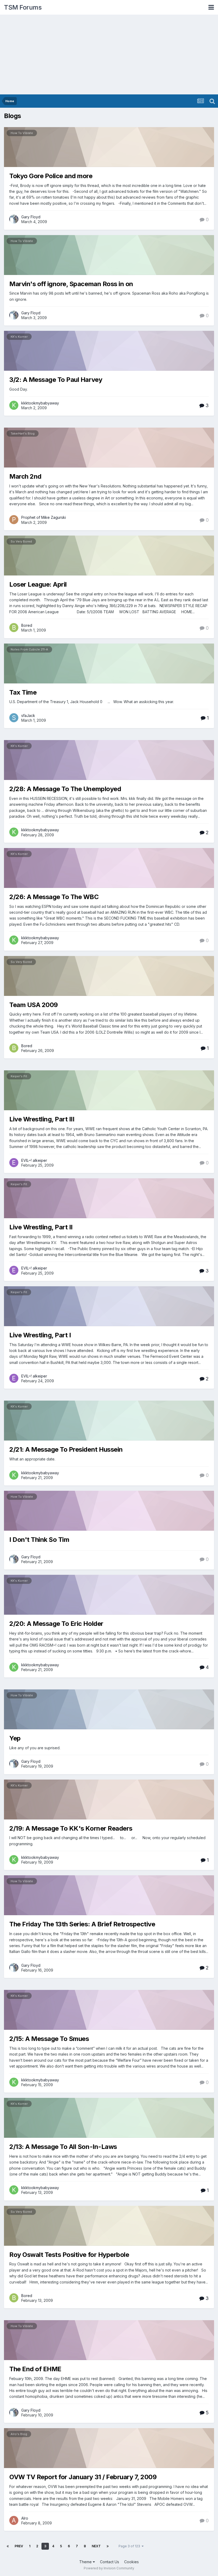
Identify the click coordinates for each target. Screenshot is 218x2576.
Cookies (131, 2562)
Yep (15, 1738)
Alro (25, 2518)
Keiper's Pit (19, 1076)
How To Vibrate (22, 133)
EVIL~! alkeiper (34, 1160)
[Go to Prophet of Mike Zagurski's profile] (14, 520)
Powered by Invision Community (109, 2568)
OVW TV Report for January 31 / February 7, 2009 (83, 2477)
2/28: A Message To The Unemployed (65, 789)
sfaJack (28, 715)
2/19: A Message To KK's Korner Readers (71, 1828)
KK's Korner (19, 337)
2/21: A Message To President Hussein (66, 1449)
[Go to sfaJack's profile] (14, 718)
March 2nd (25, 476)
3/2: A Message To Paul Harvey (56, 380)
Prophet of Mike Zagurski (44, 517)
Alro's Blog (19, 2434)
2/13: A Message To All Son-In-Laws (63, 2147)
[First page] (8, 2546)
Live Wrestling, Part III (42, 1119)
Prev (19, 2546)
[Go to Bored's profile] (14, 628)
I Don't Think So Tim (39, 1540)
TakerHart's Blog (23, 433)
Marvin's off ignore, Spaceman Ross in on (71, 284)
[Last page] (108, 2546)
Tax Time (23, 692)
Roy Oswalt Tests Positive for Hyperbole (69, 2255)
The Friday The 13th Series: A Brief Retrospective (82, 1924)
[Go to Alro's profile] (14, 2520)
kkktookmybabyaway (40, 403)
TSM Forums (23, 7)
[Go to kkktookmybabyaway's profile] (14, 405)
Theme (86, 2562)
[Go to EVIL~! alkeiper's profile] (14, 1163)
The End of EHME (35, 2369)
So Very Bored (21, 541)
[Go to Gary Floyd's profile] (14, 219)
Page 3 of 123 (130, 2546)
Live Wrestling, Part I (40, 1335)
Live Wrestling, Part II (41, 1227)
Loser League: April (38, 584)
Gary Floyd (31, 217)
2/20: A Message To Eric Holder (56, 1624)
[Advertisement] (109, 55)
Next (96, 2546)
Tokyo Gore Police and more (51, 176)
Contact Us (110, 2562)
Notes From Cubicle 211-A (29, 649)
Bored (27, 625)
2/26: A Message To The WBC (54, 897)
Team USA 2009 (34, 1005)
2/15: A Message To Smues (49, 2039)
